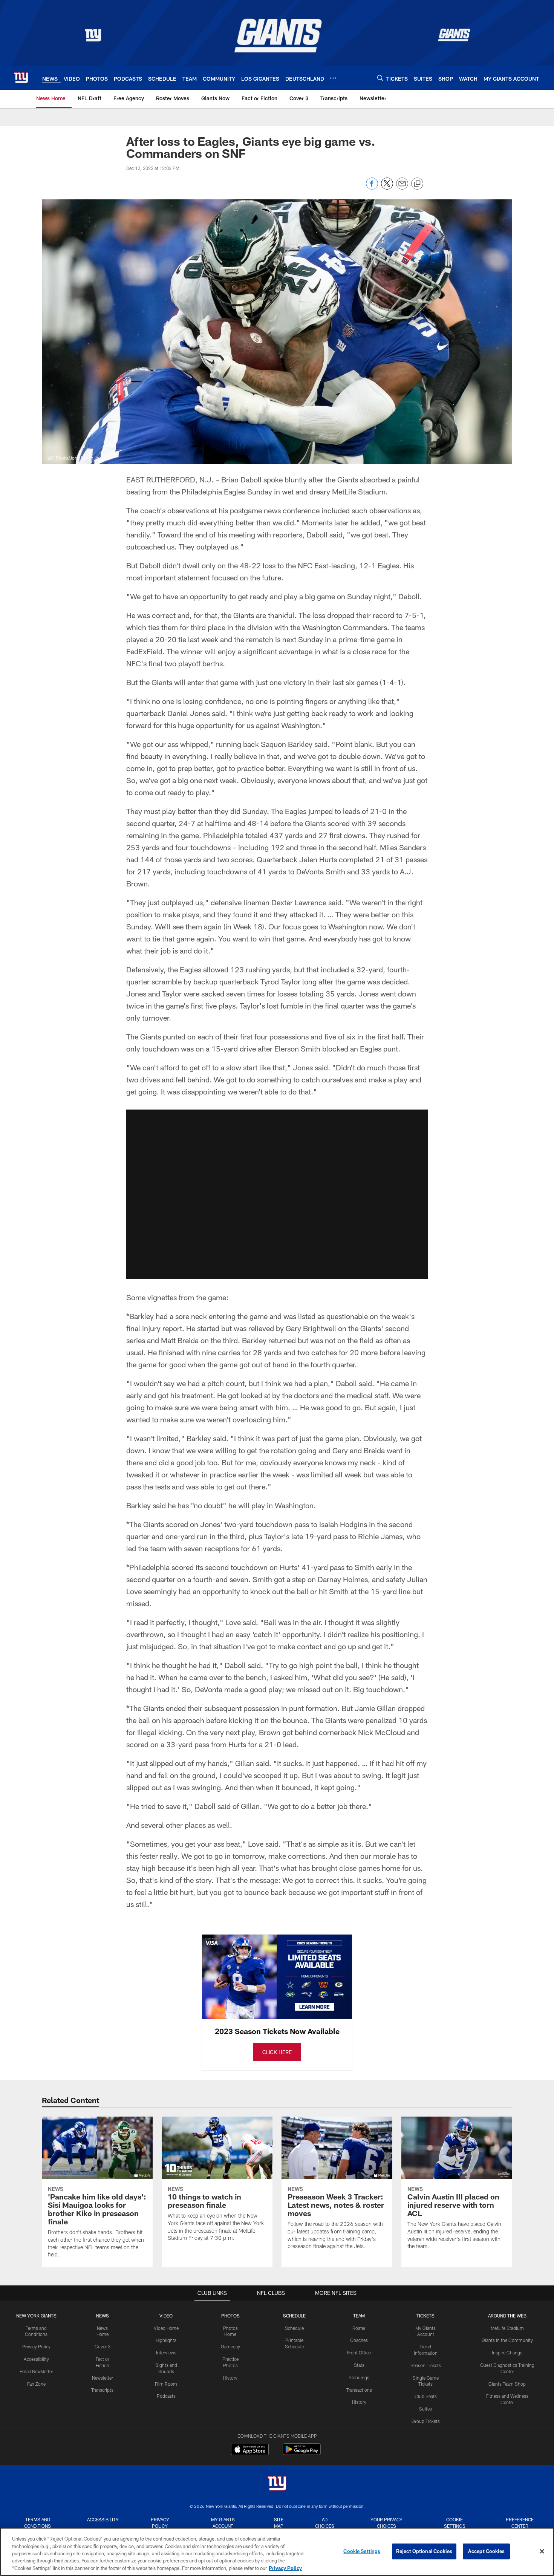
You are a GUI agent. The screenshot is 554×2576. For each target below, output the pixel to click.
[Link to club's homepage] (21, 78)
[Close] (542, 2552)
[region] (277, 2552)
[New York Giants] (277, 2484)
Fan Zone (36, 2384)
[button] (277, 1194)
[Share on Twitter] (387, 187)
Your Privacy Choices (386, 2523)
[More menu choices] (333, 78)
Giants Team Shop (507, 2384)
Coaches (359, 2340)
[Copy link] (417, 184)
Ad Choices (325, 2523)
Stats (359, 2365)
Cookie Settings (455, 2523)
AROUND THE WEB (507, 2316)
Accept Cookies (486, 2551)
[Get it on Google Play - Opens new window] (302, 2453)
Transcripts (102, 2390)
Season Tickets (426, 2365)
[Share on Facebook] (372, 187)
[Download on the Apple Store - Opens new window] (250, 2450)
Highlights (166, 2340)
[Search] (380, 78)
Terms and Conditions (37, 2523)
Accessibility (36, 2359)
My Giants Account (223, 2523)
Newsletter (103, 2378)
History (230, 2378)
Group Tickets (426, 2421)
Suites (425, 2409)
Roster (359, 2328)
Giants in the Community (507, 2340)
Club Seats (426, 2396)
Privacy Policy (36, 2346)
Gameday (230, 2346)
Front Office (359, 2353)
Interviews (166, 2353)
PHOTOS (230, 2316)
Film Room (166, 2384)
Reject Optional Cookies (424, 2551)
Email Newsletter (36, 2371)
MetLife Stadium (507, 2328)
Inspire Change (507, 2353)
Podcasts (166, 2396)
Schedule (294, 2328)
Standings (359, 2377)
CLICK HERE (277, 2052)
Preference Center (520, 2523)
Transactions (359, 2390)
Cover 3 (103, 2346)
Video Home (166, 2328)
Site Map (279, 2523)
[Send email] (402, 187)
